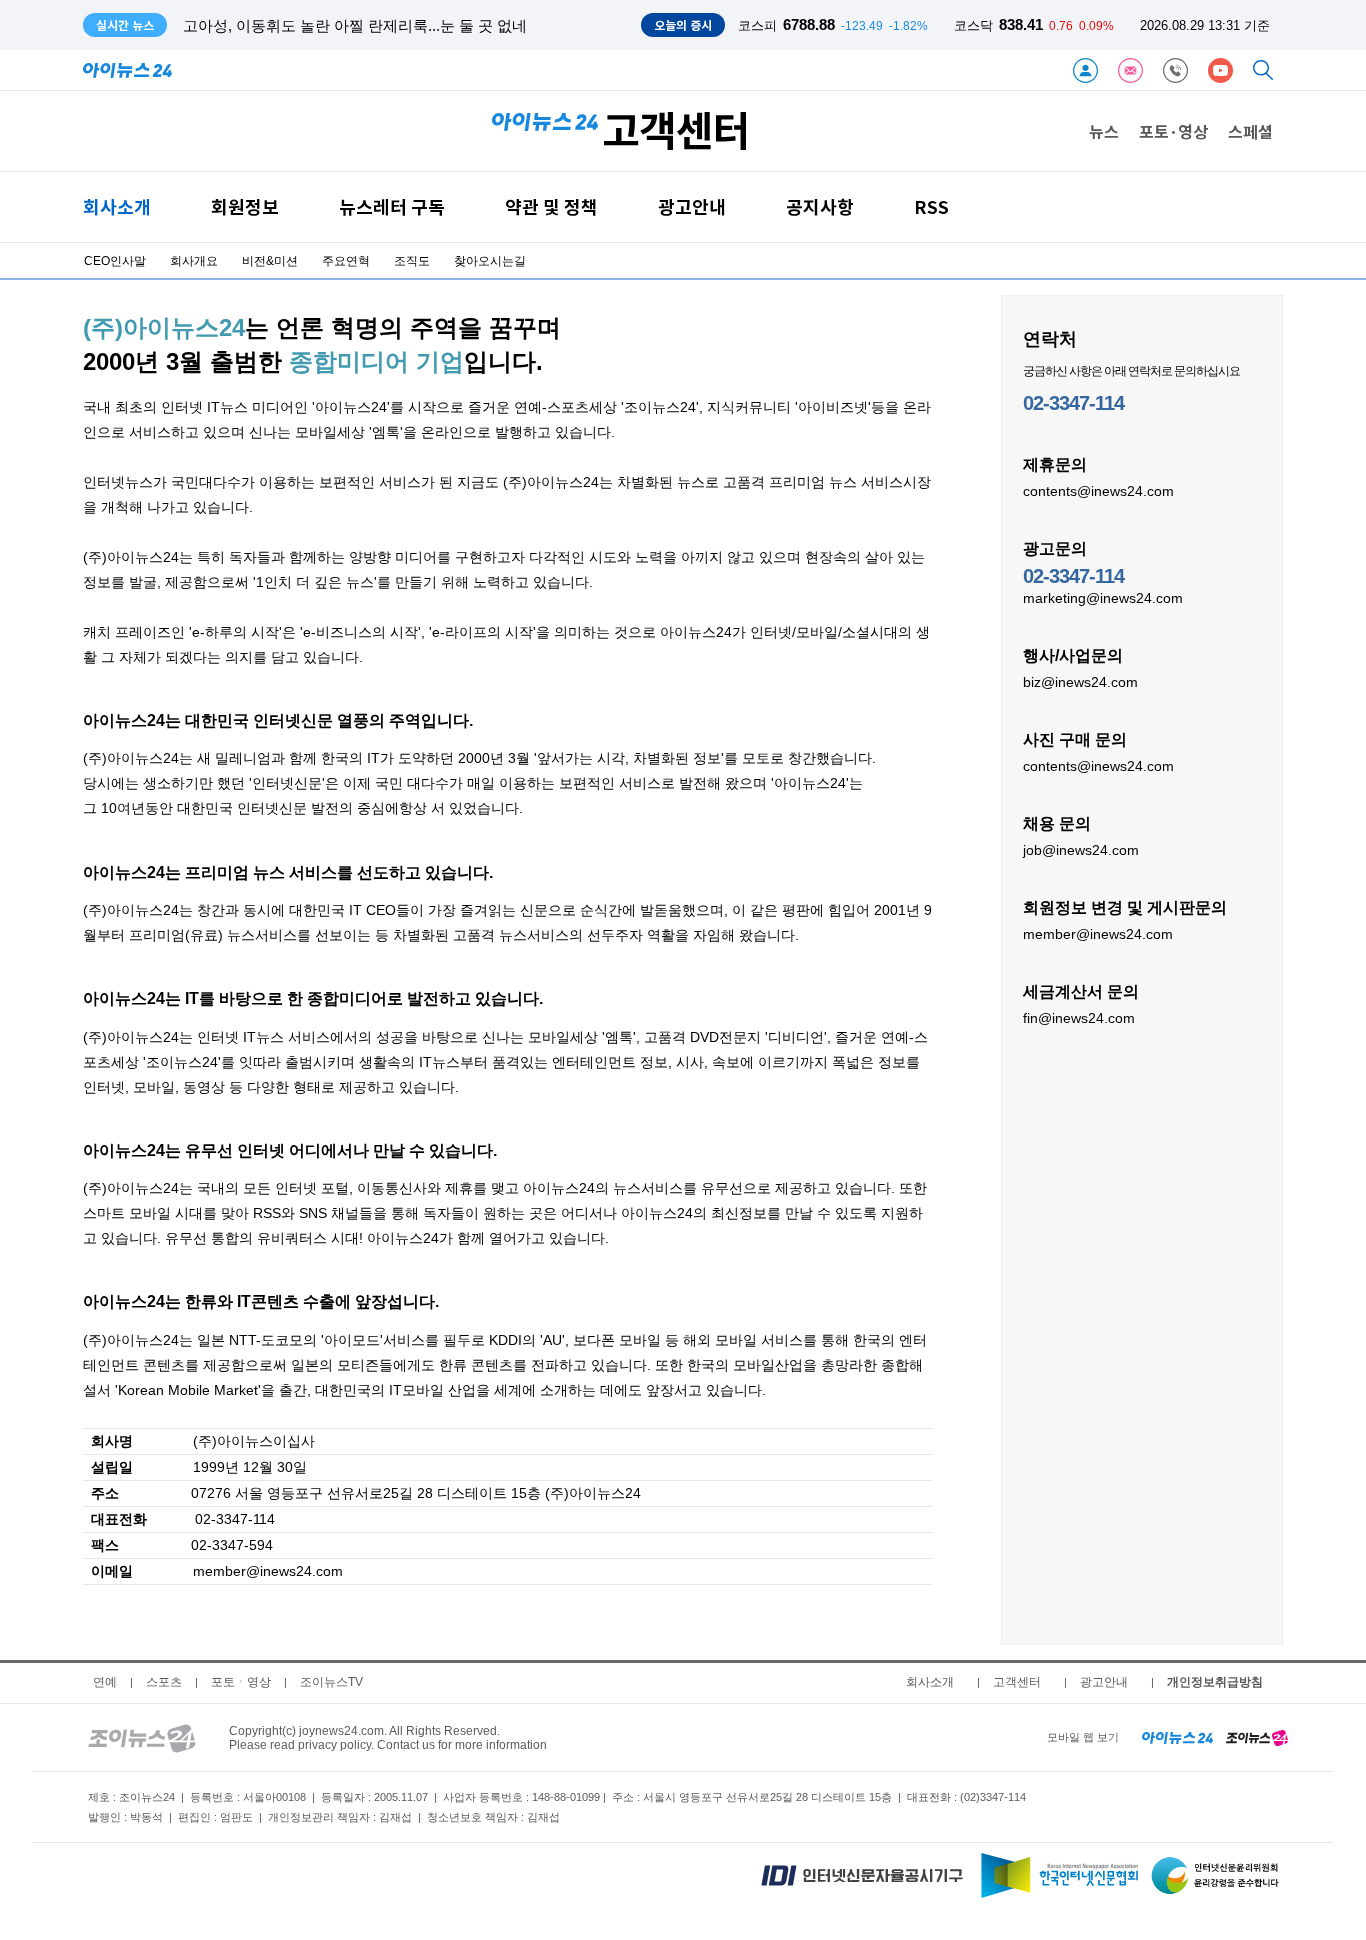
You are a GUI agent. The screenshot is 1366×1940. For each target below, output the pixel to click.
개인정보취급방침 (1215, 1682)
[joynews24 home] (1257, 1737)
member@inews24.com (1098, 934)
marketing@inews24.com (1103, 598)
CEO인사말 (115, 261)
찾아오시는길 (490, 261)
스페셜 (1250, 131)
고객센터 (1017, 1682)
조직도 (412, 261)
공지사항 (820, 206)
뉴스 (1104, 131)
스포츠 (164, 1682)
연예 (105, 1682)
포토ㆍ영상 (241, 1682)
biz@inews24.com (1080, 682)
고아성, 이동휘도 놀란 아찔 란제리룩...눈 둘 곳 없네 (355, 25)
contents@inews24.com (1098, 491)
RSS (931, 206)
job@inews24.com (1081, 850)
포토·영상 (1173, 131)
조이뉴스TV (331, 1682)
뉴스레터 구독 (392, 206)
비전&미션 (270, 261)
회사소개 (117, 206)
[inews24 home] (1177, 1737)
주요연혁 (346, 261)
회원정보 (245, 206)
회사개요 (194, 261)
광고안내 (692, 206)
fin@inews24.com (1079, 1018)
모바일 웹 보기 (1083, 1737)
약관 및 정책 (551, 206)
